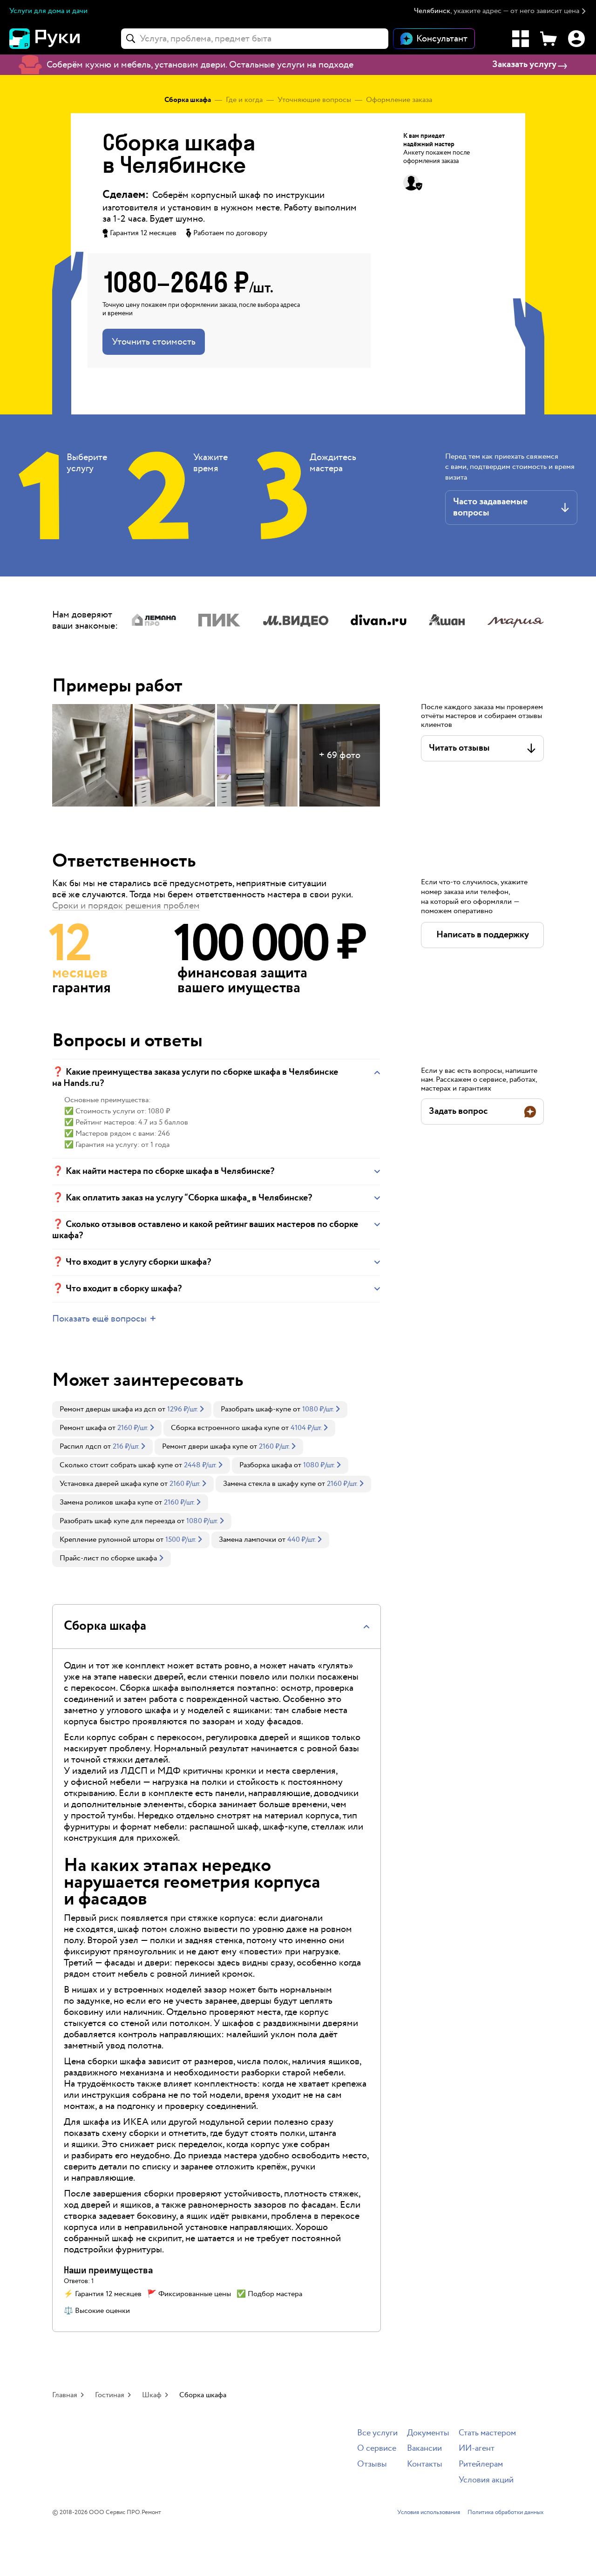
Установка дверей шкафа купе (109, 1484)
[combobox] (255, 39)
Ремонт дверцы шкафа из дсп (108, 1409)
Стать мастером (487, 2433)
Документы (428, 2433)
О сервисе (377, 2449)
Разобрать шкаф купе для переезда (117, 1521)
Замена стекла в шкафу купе (269, 1484)
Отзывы (372, 2464)
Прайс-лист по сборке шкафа (108, 1558)
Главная (65, 2395)
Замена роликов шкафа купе (106, 1502)
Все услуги (377, 2433)
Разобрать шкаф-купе (256, 1409)
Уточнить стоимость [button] (154, 342)
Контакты (425, 2464)
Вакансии (424, 2449)
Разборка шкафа (266, 1465)
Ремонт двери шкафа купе (205, 1447)
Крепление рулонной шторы (107, 1540)
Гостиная (110, 2395)
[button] (500, 11)
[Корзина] (549, 39)
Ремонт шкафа (83, 1428)
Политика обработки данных (506, 2513)
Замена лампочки (247, 1540)
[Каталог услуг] (521, 39)
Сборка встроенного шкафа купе (225, 1428)
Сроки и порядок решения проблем (126, 906)
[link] (132, 1410)
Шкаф (152, 2395)
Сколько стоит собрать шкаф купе (116, 1465)
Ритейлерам (481, 2464)
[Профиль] (576, 39)
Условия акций (486, 2480)
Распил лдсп (81, 1447)
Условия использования (429, 2513)
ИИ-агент (477, 2449)
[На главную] (61, 39)
